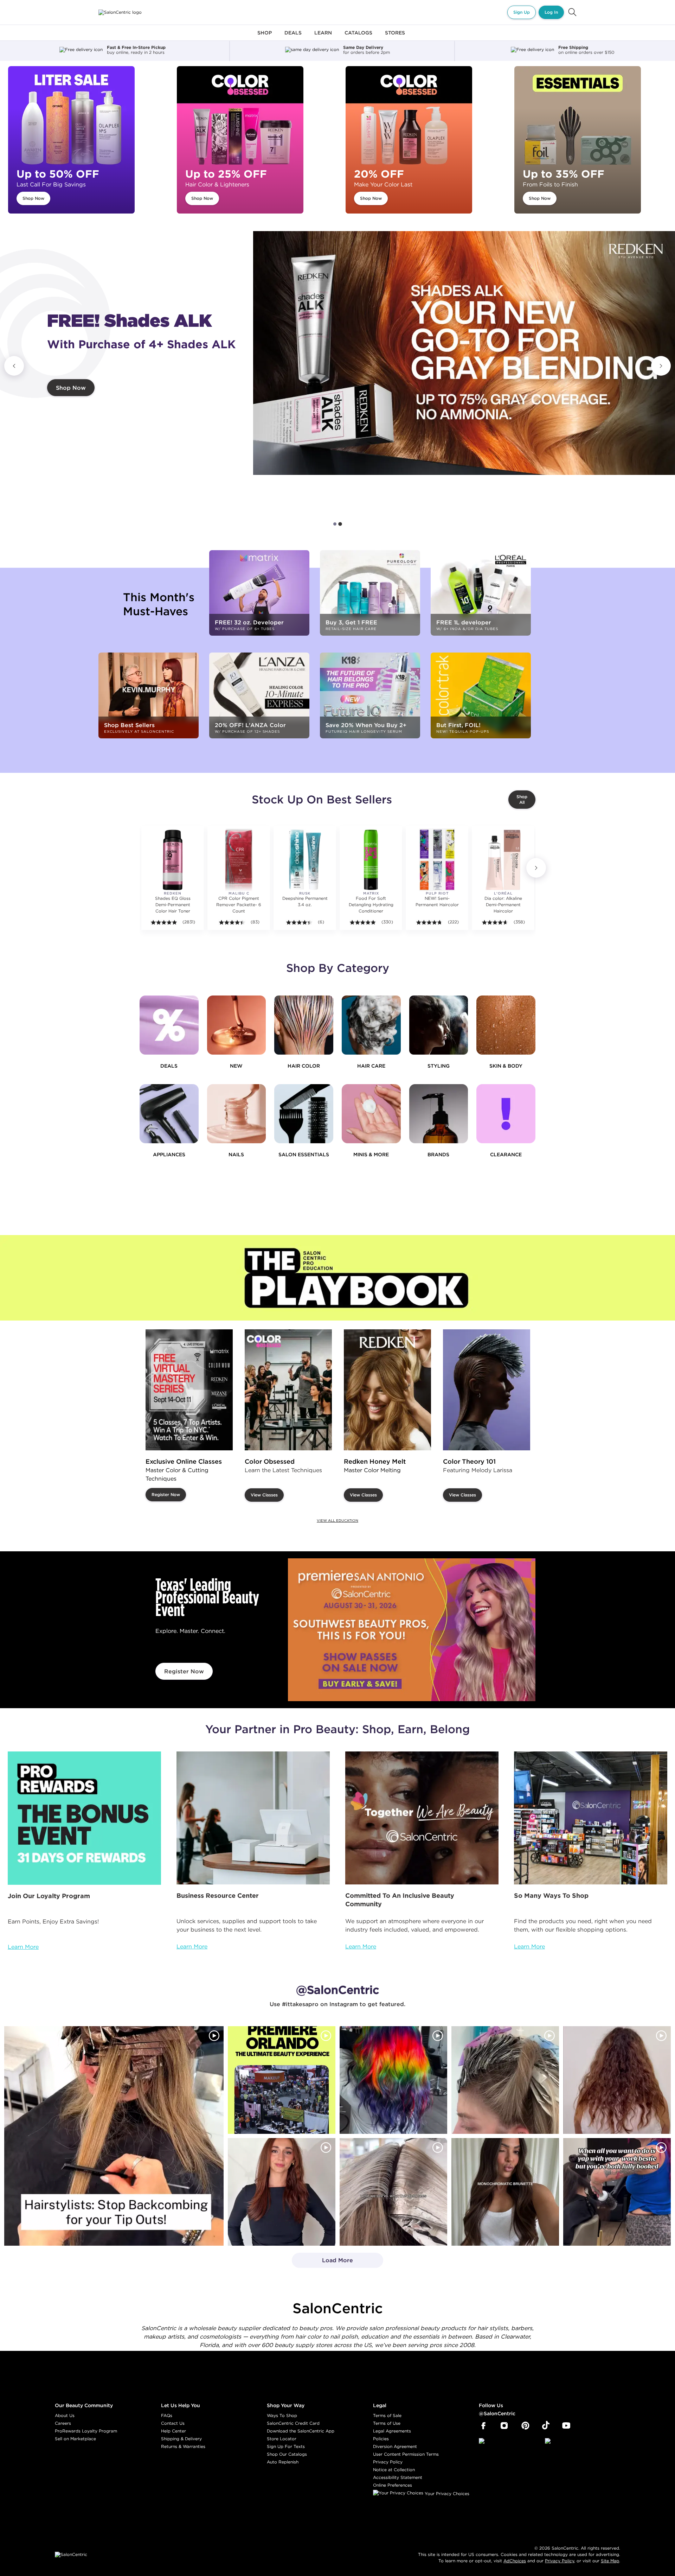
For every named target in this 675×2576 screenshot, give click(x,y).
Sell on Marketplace (75, 2439)
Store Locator (282, 2439)
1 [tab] (335, 524)
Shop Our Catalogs (287, 2454)
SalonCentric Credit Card (293, 2423)
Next (661, 366)
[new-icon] (237, 1025)
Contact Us (173, 2423)
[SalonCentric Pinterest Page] (525, 2426)
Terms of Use (387, 2423)
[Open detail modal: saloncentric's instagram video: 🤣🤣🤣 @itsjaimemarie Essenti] (393, 2192)
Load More (323, 2262)
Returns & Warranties (183, 2446)
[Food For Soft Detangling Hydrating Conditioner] (371, 860)
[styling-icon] (439, 1025)
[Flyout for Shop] (265, 37)
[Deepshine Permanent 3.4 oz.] (305, 860)
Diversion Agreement (395, 2446)
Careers (63, 2423)
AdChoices (515, 2561)
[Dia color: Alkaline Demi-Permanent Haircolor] (503, 860)
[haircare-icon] (371, 1025)
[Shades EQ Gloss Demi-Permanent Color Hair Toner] (173, 860)
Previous (14, 366)
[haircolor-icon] (304, 1025)
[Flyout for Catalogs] (358, 37)
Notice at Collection (394, 2470)
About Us (65, 2415)
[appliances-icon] (169, 1114)
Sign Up (522, 12)
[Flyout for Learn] (323, 37)
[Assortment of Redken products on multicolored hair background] (464, 353)
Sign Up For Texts (286, 2446)
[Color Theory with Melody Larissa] (487, 1390)
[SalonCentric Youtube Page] (566, 2426)
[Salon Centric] (120, 12)
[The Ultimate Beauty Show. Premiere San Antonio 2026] (412, 1630)
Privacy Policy (388, 2462)
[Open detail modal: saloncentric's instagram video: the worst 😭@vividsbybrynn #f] (617, 2192)
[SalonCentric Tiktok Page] (546, 2426)
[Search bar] (572, 12)
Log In (551, 12)
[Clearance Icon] (506, 1114)
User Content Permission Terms (406, 2454)
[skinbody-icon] (506, 1025)
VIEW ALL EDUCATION (337, 1521)
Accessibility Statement (398, 2477)
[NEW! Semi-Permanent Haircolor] (437, 860)
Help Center (173, 2431)
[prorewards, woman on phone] (84, 1818)
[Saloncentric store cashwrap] (591, 1818)
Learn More (23, 1947)
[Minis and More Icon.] (371, 1114)
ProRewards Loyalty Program (86, 2431)
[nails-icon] (237, 1114)
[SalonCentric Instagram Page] (504, 2426)
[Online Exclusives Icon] (439, 1114)
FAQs (167, 2415)
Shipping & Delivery (181, 2439)
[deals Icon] (169, 1025)
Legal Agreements (392, 2431)
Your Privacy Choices (446, 2494)
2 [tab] (340, 524)
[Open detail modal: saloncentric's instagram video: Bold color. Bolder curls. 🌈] (393, 2080)
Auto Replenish (283, 2462)
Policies (381, 2439)
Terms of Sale (387, 2415)
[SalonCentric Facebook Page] (483, 2426)
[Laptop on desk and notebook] (253, 1818)
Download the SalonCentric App (301, 2431)
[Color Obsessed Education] (288, 1390)
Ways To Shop (282, 2415)
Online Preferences (393, 2485)
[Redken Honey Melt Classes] (387, 1390)
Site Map (610, 2561)
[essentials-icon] (304, 1114)
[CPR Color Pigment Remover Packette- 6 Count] (239, 860)
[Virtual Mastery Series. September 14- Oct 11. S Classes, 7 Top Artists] (189, 1390)
